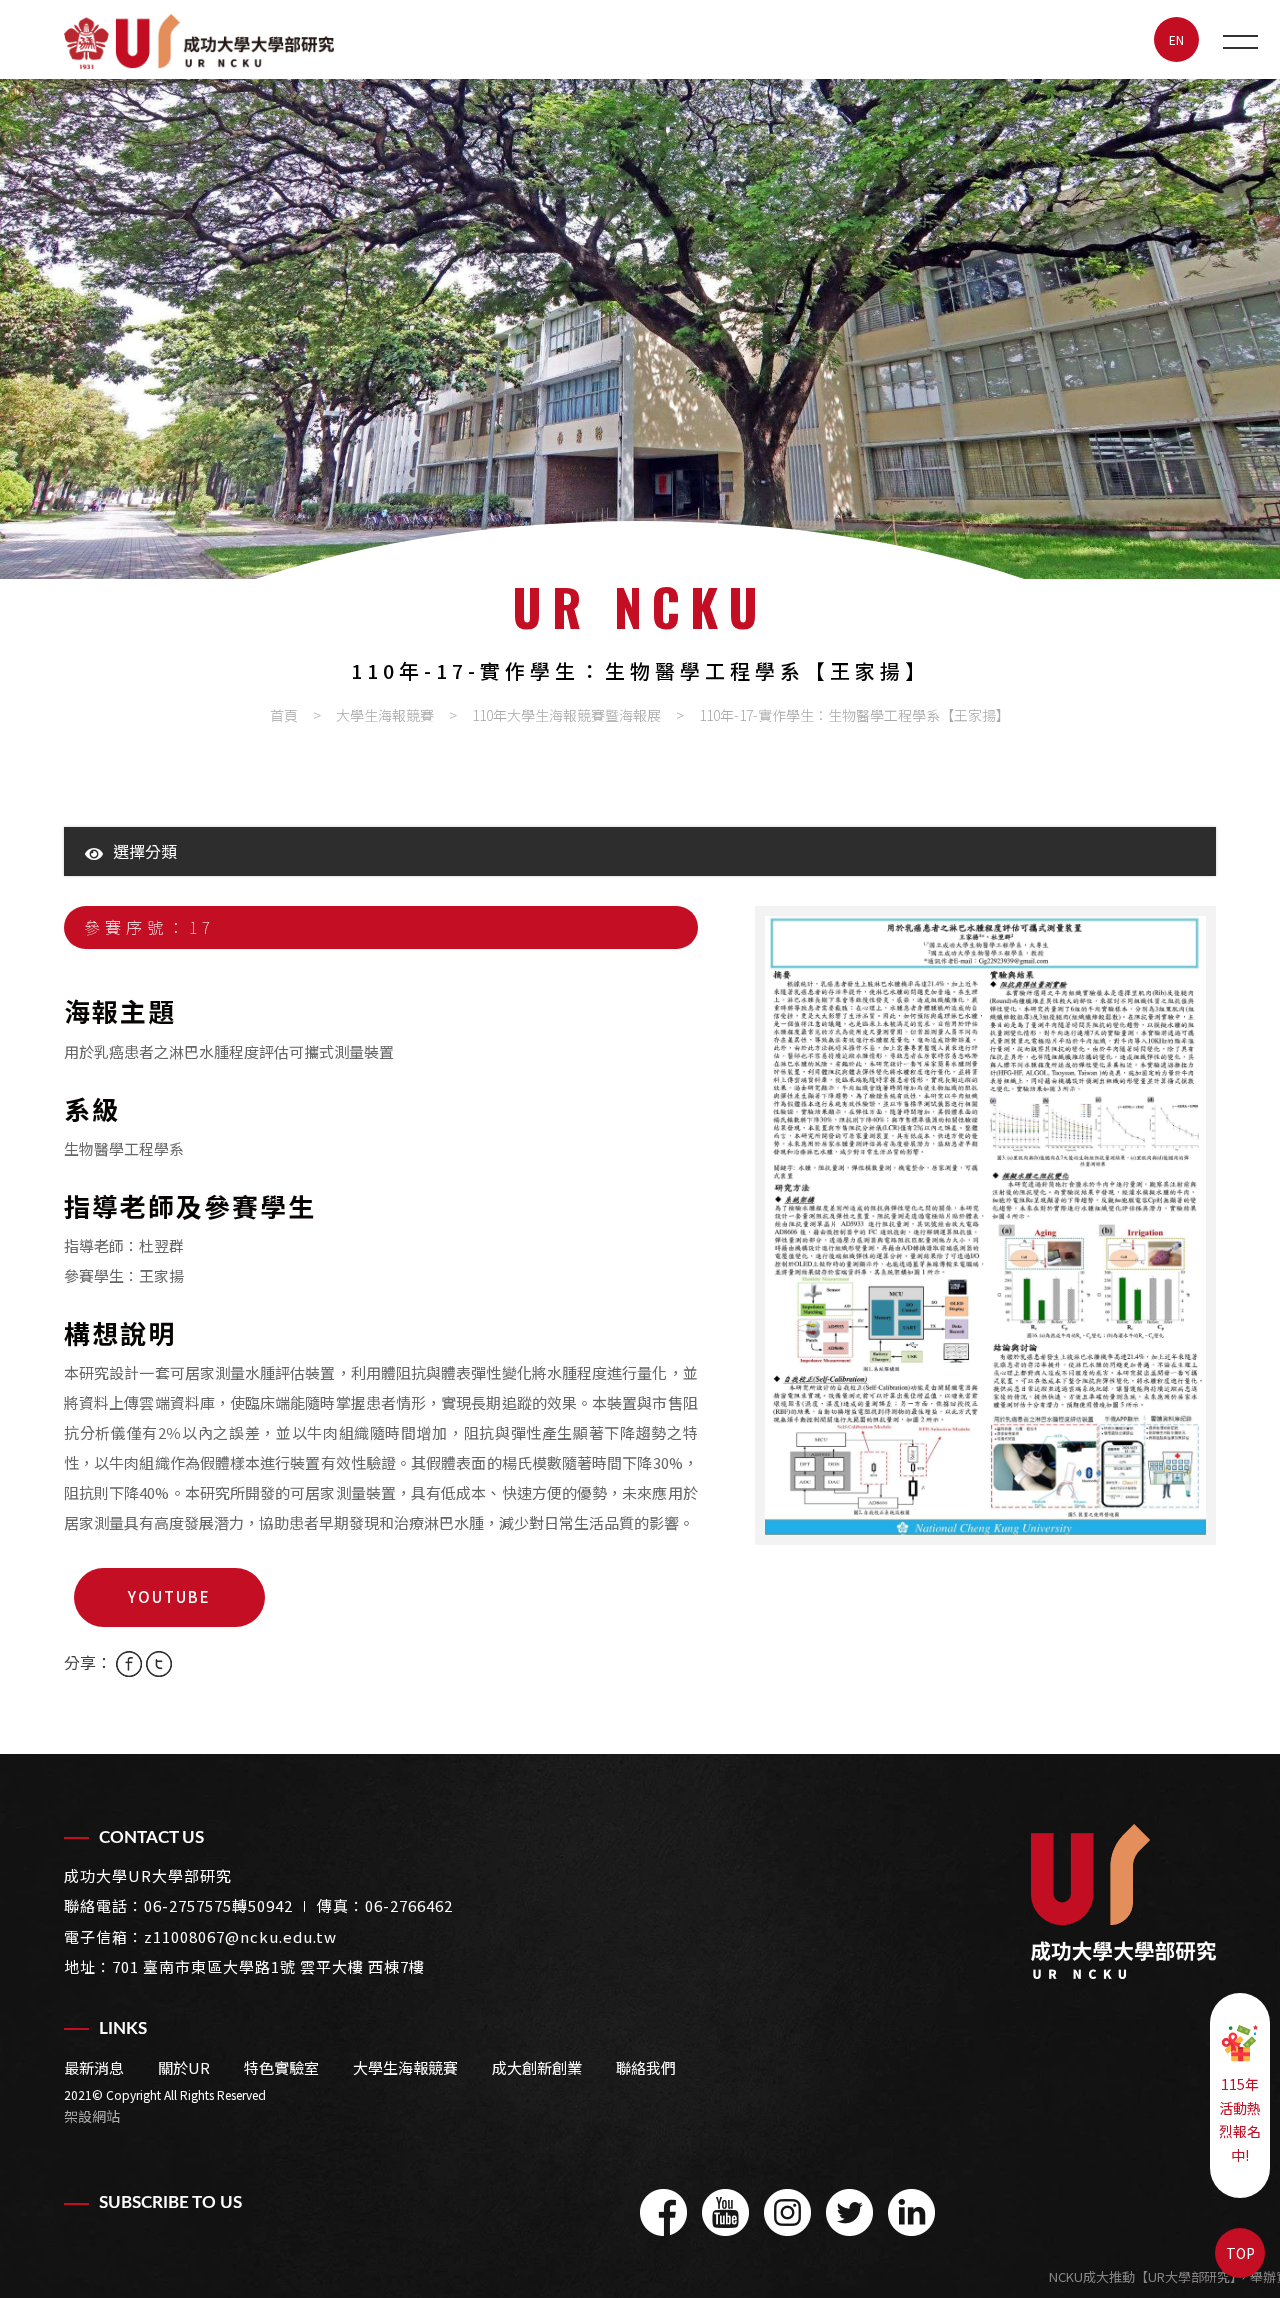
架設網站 (92, 2116)
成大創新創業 (537, 2067)
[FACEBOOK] (663, 2212)
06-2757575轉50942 (218, 1905)
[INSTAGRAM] (787, 2212)
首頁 (284, 715)
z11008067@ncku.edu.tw (240, 1936)
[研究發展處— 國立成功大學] (1123, 1901)
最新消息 (94, 2067)
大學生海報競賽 (385, 715)
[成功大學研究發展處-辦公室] (640, 329)
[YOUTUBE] (725, 2212)
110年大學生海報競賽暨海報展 (566, 715)
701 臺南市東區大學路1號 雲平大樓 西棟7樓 (268, 1966)
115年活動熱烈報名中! (1240, 2119)
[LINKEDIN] (911, 2212)
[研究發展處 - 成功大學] (199, 41)
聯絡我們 (646, 2067)
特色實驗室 (281, 2067)
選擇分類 (145, 851)
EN (1176, 39)
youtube (169, 1596)
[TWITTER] (849, 2212)
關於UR (184, 2067)
